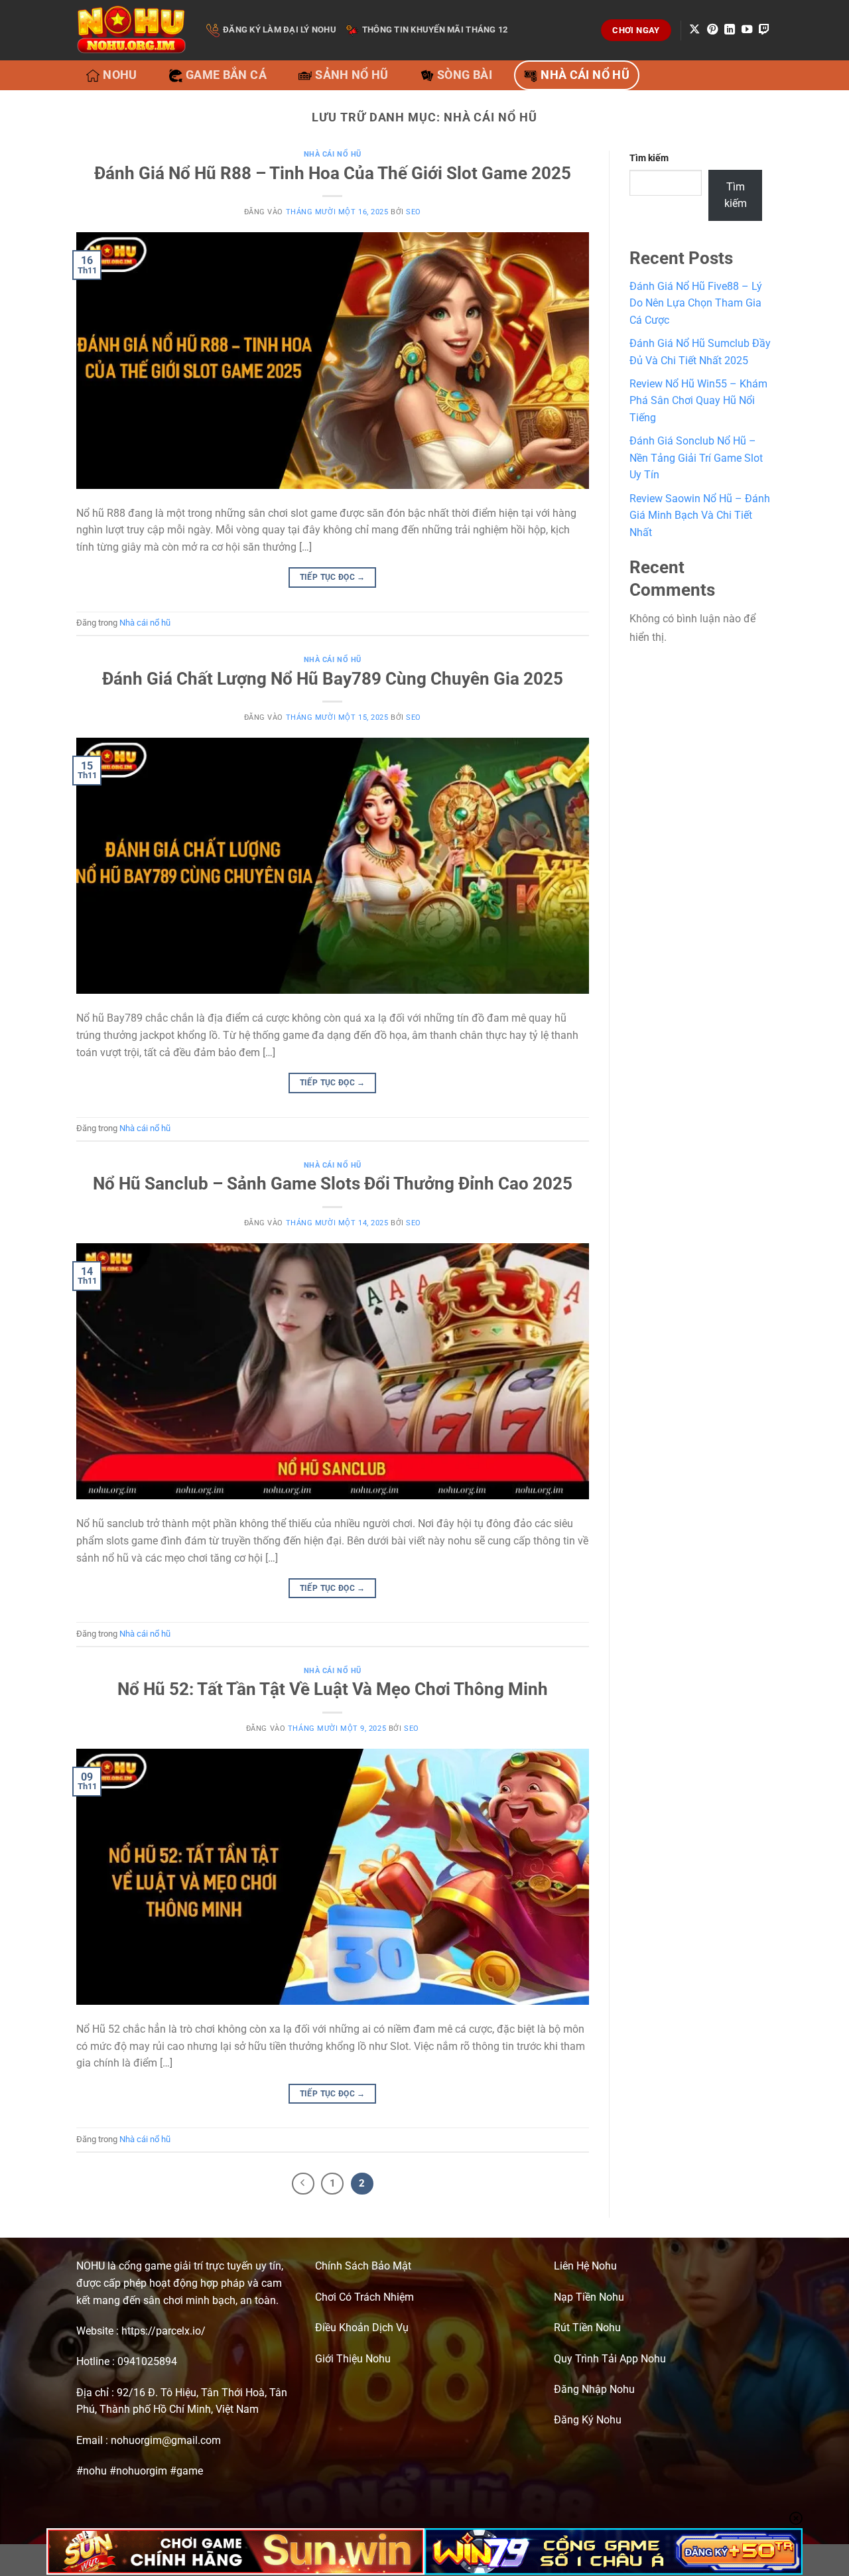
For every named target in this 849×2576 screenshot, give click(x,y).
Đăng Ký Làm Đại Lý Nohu (280, 30)
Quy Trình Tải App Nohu (610, 2359)
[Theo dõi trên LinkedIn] (730, 30)
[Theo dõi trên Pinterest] (712, 30)
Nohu (120, 75)
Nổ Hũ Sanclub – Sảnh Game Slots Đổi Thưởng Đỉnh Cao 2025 (333, 1184)
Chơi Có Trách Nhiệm (364, 2297)
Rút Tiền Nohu (587, 2328)
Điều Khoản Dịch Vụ (362, 2328)
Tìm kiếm (649, 158)
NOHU (91, 2266)
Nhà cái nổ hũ (585, 75)
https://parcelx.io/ (163, 2331)
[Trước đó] (303, 2184)
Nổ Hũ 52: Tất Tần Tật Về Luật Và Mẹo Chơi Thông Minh (333, 1689)
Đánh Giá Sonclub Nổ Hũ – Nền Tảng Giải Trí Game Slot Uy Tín (696, 458)
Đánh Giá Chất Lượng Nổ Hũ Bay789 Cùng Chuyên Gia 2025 (333, 679)
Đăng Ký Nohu (588, 2420)
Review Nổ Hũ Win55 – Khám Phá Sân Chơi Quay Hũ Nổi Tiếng (698, 401)
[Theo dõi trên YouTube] (747, 30)
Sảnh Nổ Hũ (352, 75)
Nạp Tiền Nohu (589, 2297)
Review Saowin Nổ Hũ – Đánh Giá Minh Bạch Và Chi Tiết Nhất (700, 515)
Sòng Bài (465, 75)
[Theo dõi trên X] (694, 30)
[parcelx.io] (131, 30)
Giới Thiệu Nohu (353, 2359)
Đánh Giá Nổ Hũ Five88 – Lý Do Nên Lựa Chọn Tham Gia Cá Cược (696, 303)
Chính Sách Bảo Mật (363, 2266)
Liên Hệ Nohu (585, 2266)
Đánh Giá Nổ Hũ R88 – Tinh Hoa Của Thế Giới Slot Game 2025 (333, 173)
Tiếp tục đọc (333, 577)
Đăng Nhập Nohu (594, 2389)
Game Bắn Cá (226, 75)
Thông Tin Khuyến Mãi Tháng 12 (435, 30)
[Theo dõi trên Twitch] (764, 30)
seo (414, 212)
